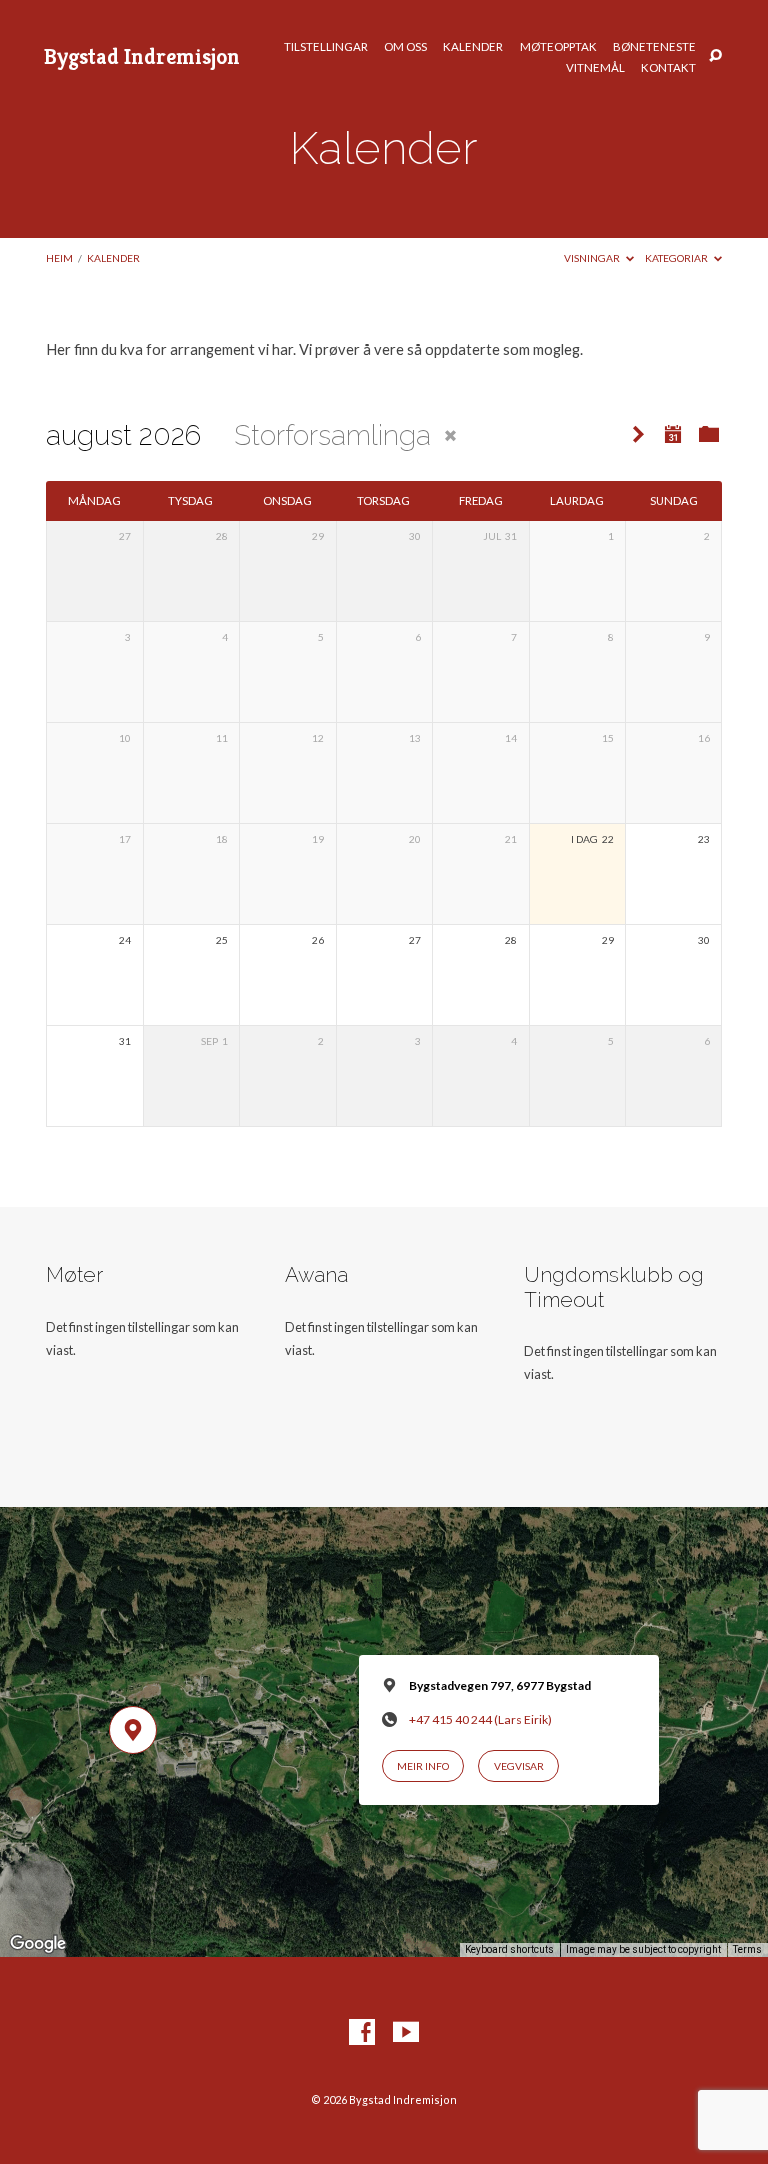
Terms (747, 1949)
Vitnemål (595, 68)
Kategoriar (677, 258)
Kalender (473, 47)
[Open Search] (715, 56)
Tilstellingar (326, 47)
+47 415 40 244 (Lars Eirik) (480, 1719)
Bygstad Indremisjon (142, 56)
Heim (59, 258)
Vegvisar (519, 1766)
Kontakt (668, 68)
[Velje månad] (673, 434)
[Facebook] (362, 2033)
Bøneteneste (654, 47)
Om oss (405, 47)
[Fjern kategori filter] (450, 435)
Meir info (423, 1766)
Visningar (593, 258)
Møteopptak (558, 47)
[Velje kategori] (709, 435)
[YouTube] (406, 2033)
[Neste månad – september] (638, 435)
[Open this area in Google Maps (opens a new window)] (38, 1944)
